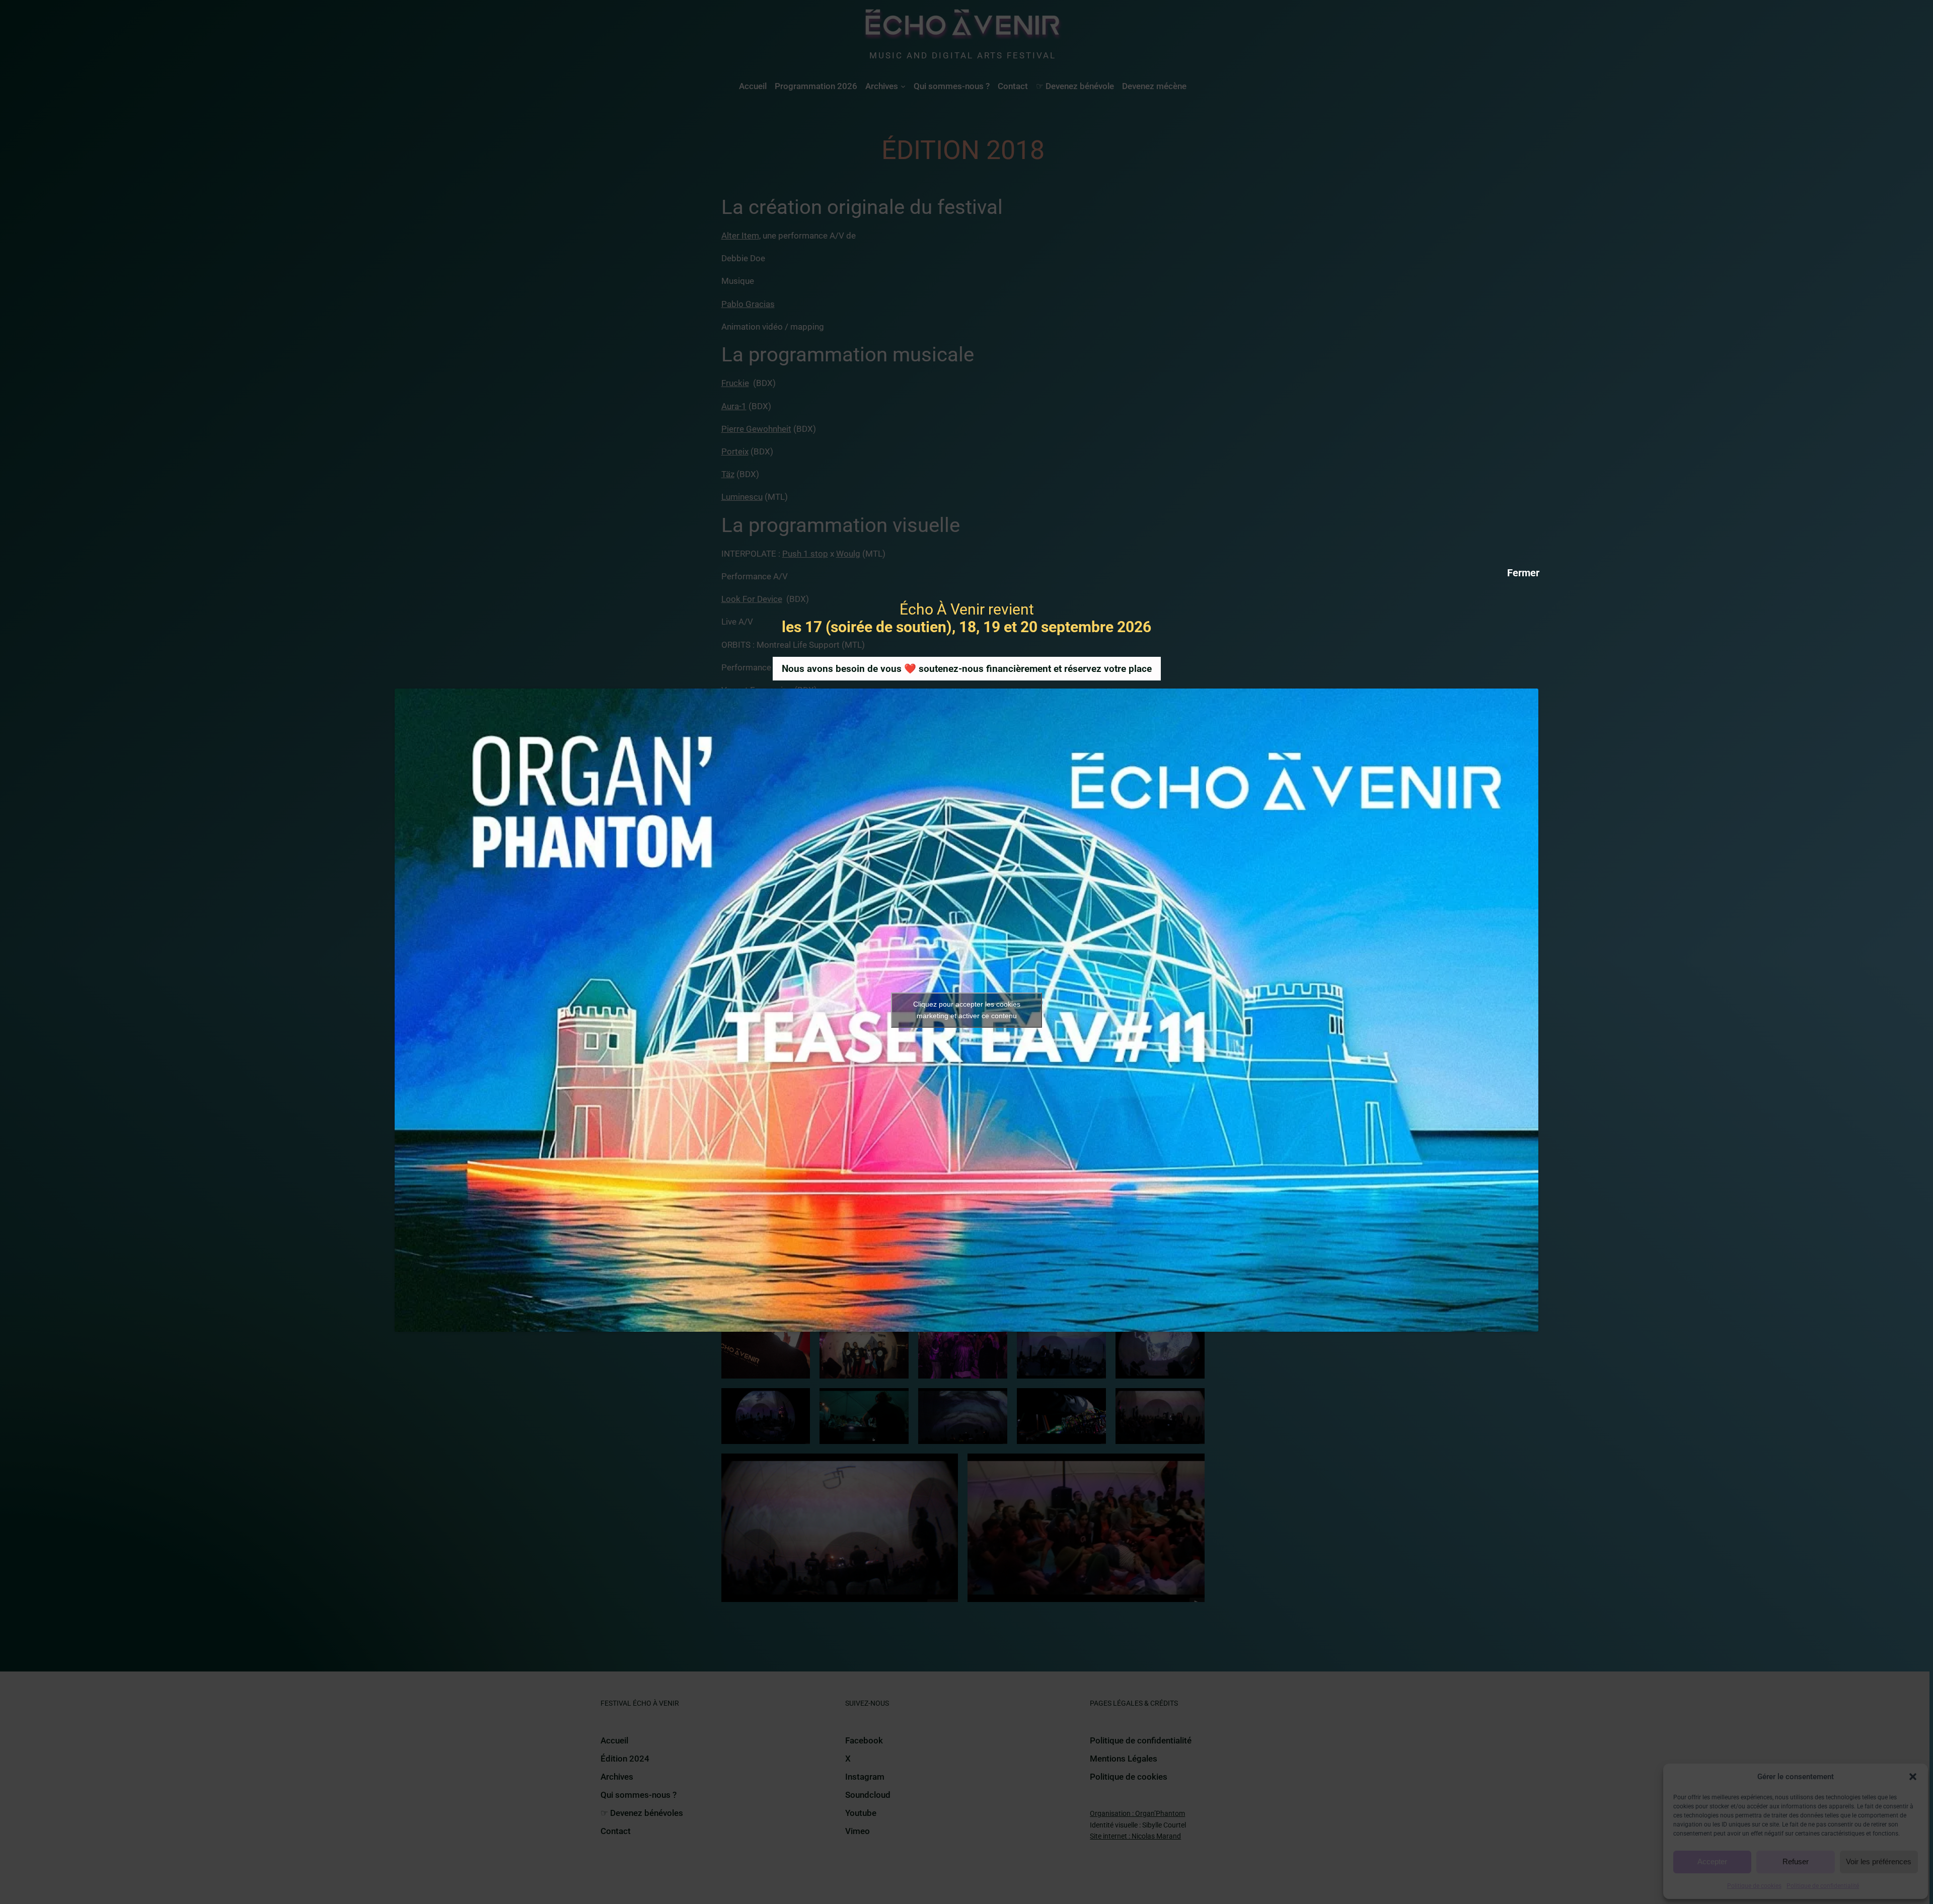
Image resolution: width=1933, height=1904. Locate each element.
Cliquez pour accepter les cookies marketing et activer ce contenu (967, 1010)
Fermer (1523, 572)
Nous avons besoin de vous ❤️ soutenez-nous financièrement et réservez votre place (967, 669)
